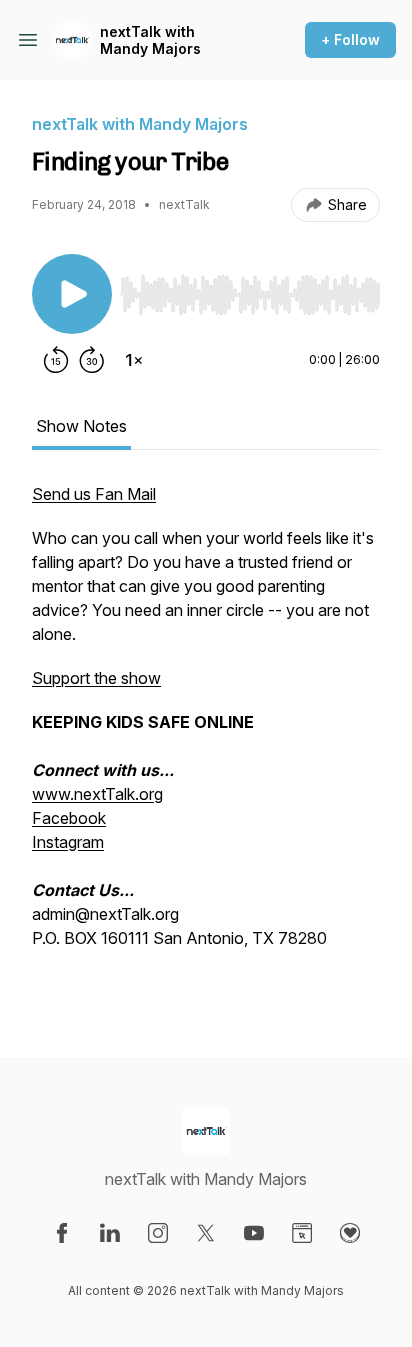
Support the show (96, 678)
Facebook (69, 818)
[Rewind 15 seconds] (56, 360)
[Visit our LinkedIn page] (110, 1233)
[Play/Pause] (72, 294)
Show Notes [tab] (81, 426)
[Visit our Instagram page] (158, 1233)
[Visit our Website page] (302, 1233)
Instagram (68, 842)
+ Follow (350, 39)
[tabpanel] (206, 738)
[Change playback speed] (134, 360)
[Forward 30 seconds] (92, 360)
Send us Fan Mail (94, 494)
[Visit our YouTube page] (254, 1233)
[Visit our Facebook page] (62, 1233)
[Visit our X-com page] (206, 1233)
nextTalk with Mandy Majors (150, 40)
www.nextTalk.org (97, 794)
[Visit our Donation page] (350, 1233)
